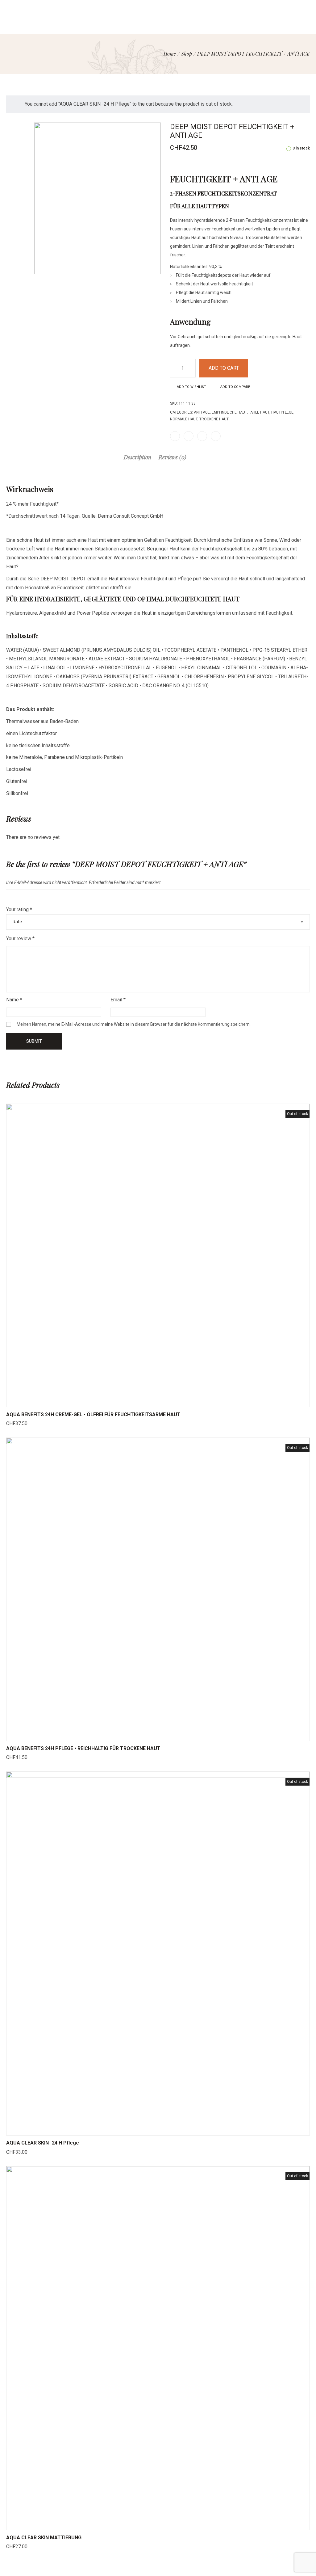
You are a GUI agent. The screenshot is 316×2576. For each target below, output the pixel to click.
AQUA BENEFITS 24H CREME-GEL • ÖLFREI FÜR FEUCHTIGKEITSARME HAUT (93, 1414)
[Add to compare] (181, 1401)
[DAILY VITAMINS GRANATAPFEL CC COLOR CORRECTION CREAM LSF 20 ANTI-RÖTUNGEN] (307, 112)
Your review (20, 939)
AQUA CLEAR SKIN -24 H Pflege (43, 2143)
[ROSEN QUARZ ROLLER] (299, 112)
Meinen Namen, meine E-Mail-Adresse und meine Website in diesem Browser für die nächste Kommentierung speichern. (134, 1024)
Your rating (19, 909)
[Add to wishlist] (166, 1401)
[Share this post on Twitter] (189, 436)
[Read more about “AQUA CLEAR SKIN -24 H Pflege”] (135, 2129)
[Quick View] (150, 1401)
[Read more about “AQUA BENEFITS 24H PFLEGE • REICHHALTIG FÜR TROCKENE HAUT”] (135, 1735)
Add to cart (224, 368)
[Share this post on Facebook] (175, 436)
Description (137, 457)
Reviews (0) (173, 457)
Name (14, 1000)
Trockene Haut (214, 419)
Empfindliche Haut (229, 412)
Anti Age (202, 412)
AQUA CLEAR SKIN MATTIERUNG (44, 2538)
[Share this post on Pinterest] (202, 436)
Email (118, 1000)
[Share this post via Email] (216, 436)
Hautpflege (282, 412)
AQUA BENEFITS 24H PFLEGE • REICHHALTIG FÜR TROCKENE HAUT (83, 1748)
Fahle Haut (259, 412)
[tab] (137, 460)
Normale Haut (184, 419)
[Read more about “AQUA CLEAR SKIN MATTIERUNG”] (135, 2524)
